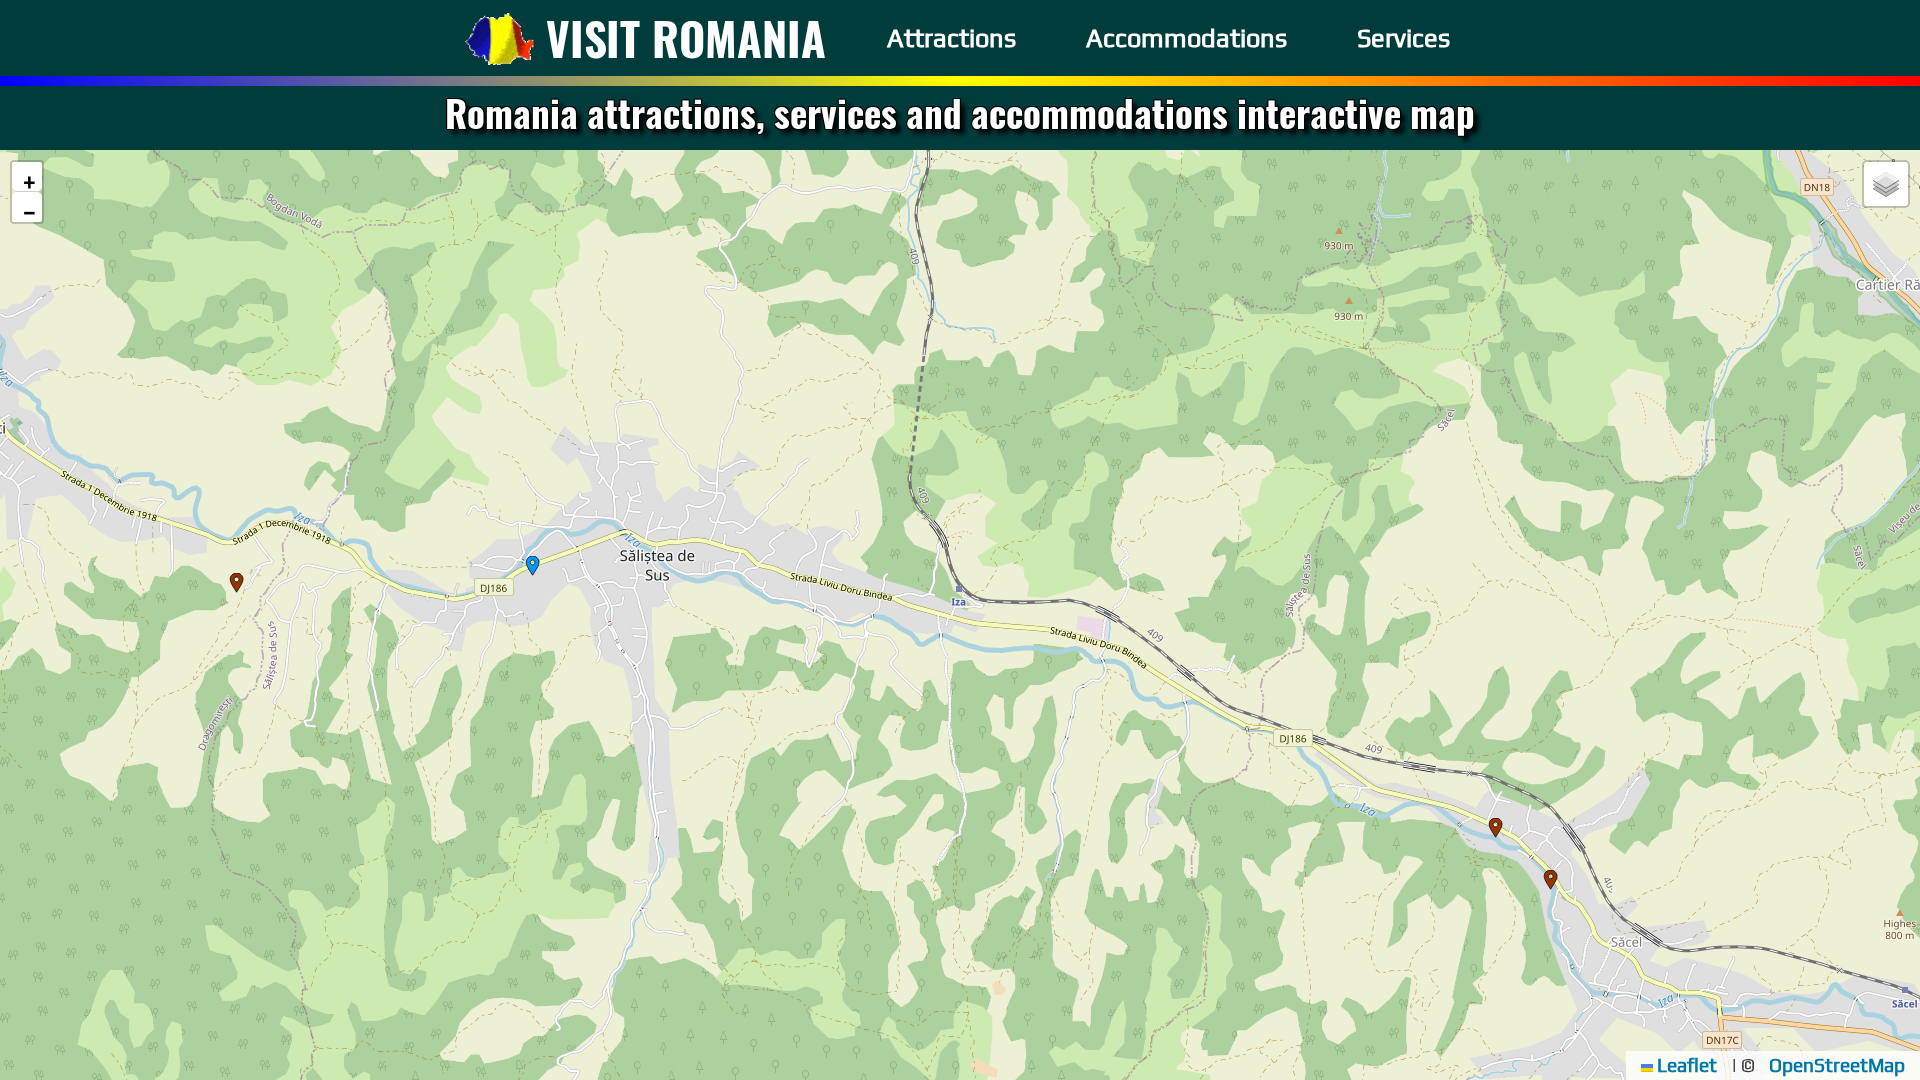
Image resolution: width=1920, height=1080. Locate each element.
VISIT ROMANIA (686, 37)
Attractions (951, 38)
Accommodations (1186, 38)
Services (1403, 38)
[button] (533, 566)
